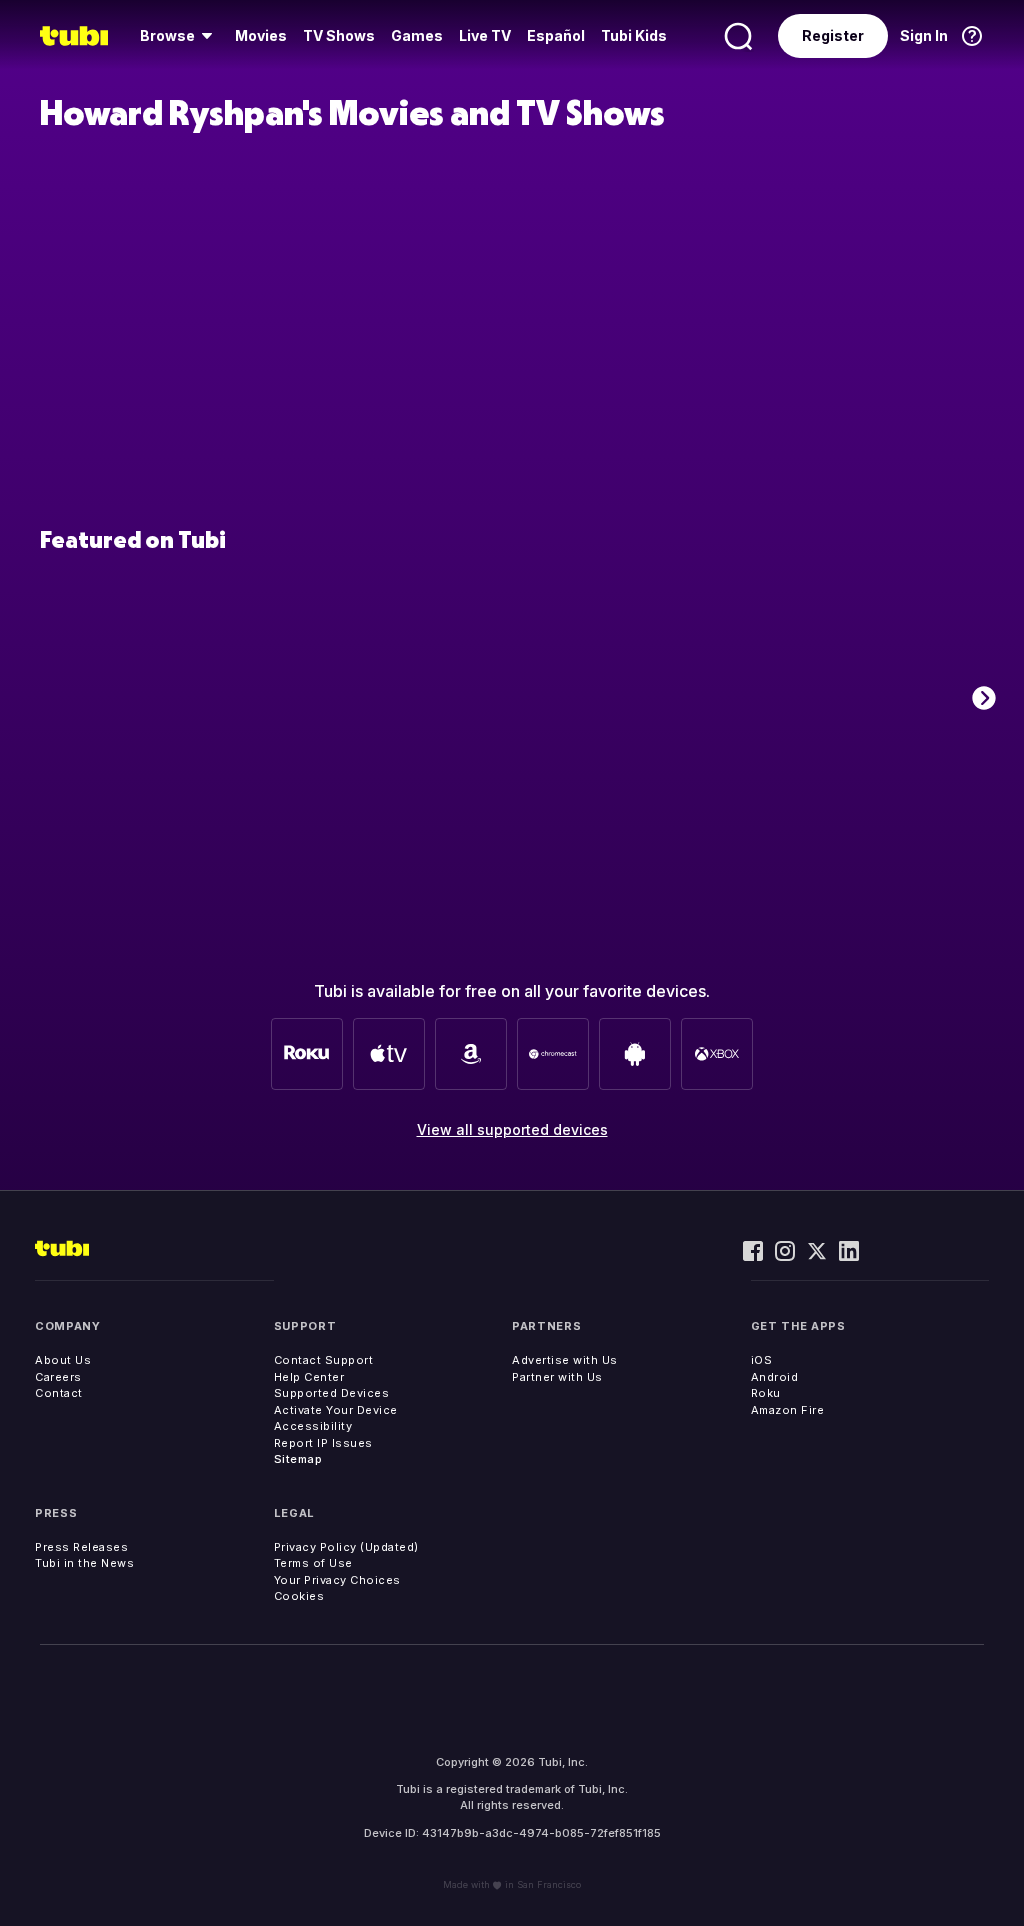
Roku (766, 1393)
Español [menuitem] (556, 35)
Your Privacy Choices (337, 1580)
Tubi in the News (84, 1563)
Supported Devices (332, 1393)
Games (417, 35)
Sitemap (298, 1459)
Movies (261, 35)
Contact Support (324, 1360)
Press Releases (81, 1547)
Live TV (485, 35)
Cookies (299, 1596)
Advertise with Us (565, 1360)
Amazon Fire (788, 1410)
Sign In (924, 35)
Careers (58, 1377)
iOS (762, 1360)
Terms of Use (313, 1563)
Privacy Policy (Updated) (346, 1547)
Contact (59, 1393)
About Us (63, 1360)
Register (833, 35)
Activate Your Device (336, 1410)
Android (775, 1377)
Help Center (309, 1377)
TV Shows (339, 35)
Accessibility (313, 1426)
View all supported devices (512, 1129)
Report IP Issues (323, 1443)
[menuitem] (179, 36)
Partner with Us (557, 1377)
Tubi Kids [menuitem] (634, 35)
